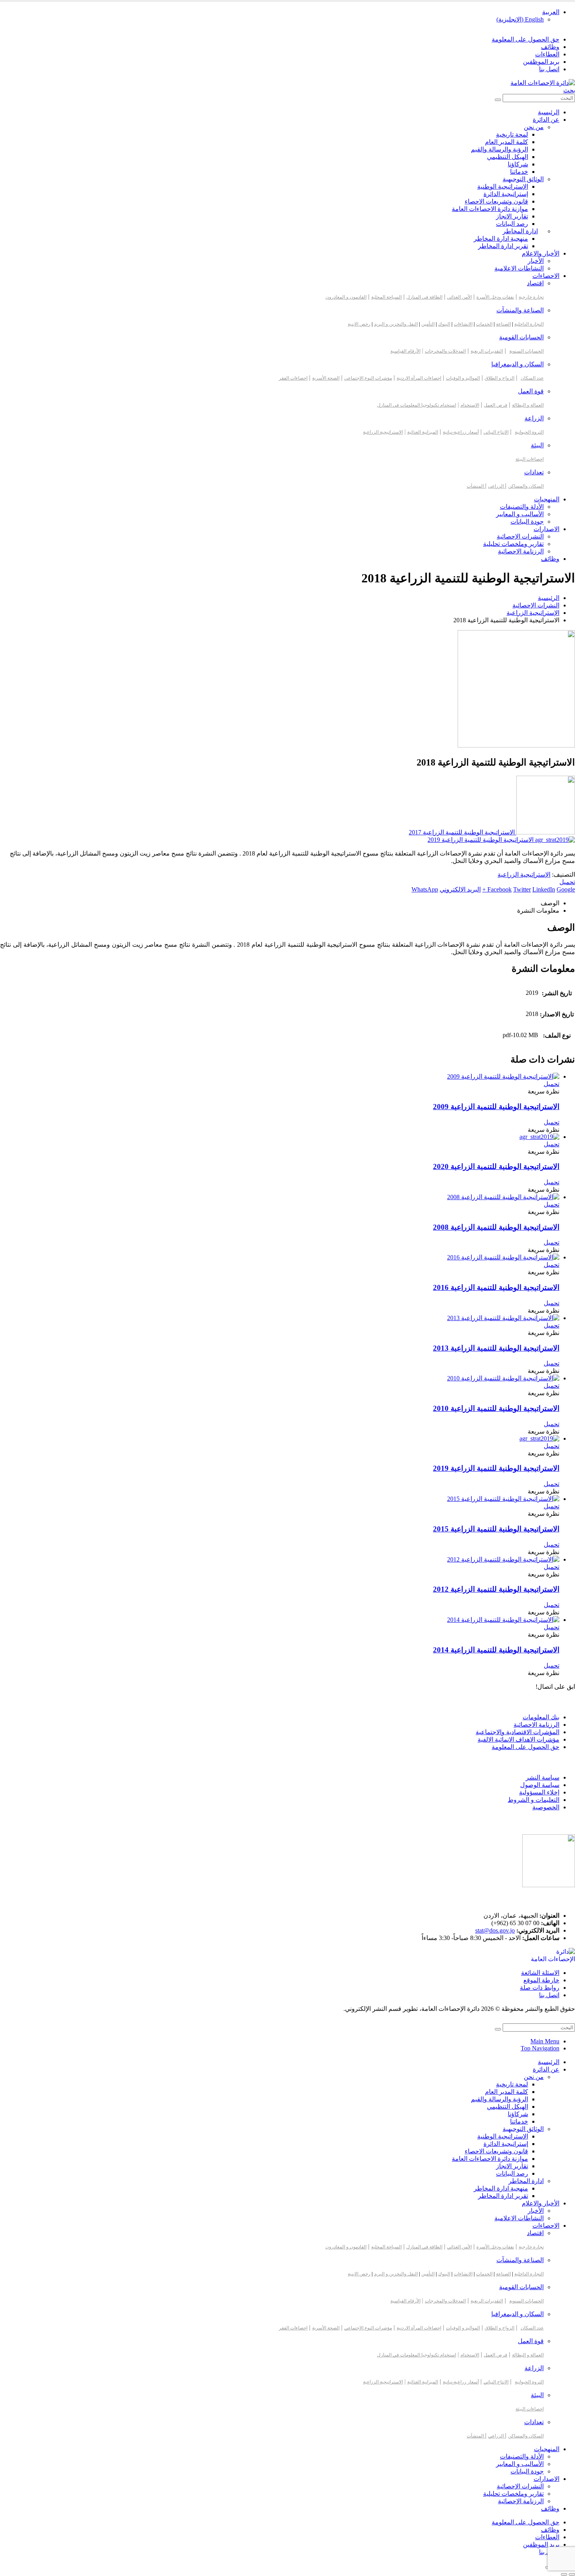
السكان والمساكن (526, 486)
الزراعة (534, 418)
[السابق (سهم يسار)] (572, 2574)
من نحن (534, 127)
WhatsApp (425, 889)
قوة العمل (531, 391)
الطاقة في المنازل (424, 297)
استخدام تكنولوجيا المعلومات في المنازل (417, 405)
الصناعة (503, 324)
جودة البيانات (527, 522)
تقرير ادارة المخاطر (503, 246)
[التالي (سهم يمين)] (564, 2574)
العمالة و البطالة (528, 405)
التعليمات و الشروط (534, 1800)
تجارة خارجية (531, 297)
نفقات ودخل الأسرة (495, 297)
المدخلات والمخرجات (445, 351)
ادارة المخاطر (520, 231)
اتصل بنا (549, 69)
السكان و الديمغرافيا (517, 364)
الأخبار (536, 261)
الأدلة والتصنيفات (522, 507)
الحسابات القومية (521, 337)
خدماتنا (519, 172)
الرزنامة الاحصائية (536, 1725)
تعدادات (534, 472)
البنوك (444, 324)
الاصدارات (546, 529)
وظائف (550, 47)
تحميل (567, 882)
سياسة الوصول (540, 1785)
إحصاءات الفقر (293, 378)
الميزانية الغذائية (423, 432)
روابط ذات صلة (540, 1988)
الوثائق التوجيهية (523, 179)
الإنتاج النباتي (496, 432)
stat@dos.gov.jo (495, 1930)
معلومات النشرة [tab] (538, 911)
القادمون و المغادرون (346, 297)
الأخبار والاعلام (541, 253)
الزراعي (497, 486)
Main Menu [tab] (545, 2041)
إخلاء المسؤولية (539, 1792)
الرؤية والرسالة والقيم (500, 149)
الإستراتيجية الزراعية (524, 875)
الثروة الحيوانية (529, 432)
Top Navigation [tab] (540, 2048)
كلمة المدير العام (507, 142)
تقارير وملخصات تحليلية (513, 544)
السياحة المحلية (386, 297)
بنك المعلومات (541, 1717)
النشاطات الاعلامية (519, 268)
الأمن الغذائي (459, 297)
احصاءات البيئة (530, 459)
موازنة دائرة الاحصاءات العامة (490, 209)
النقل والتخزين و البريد (396, 324)
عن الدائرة (546, 120)
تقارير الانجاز (512, 216)
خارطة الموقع (541, 1980)
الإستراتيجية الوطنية (503, 186)
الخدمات (484, 324)
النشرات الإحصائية (520, 536)
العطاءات (547, 54)
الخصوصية (546, 1807)
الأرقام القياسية (405, 351)
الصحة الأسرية (326, 378)
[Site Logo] (543, 83)
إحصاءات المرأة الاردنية (419, 378)
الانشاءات (463, 324)
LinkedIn (544, 889)
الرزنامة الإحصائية (521, 551)
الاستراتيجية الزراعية (383, 432)
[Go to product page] (280, 1076)
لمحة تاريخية (512, 134)
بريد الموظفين (541, 62)
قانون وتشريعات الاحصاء (496, 201)
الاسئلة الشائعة (540, 1973)
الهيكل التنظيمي (508, 157)
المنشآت (476, 486)
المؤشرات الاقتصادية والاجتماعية (517, 1732)
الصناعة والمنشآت (520, 310)
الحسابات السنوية (526, 351)
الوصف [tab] (550, 903)
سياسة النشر (543, 1777)
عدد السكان (532, 378)
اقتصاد (535, 283)
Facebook (500, 889)
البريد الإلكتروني (460, 889)
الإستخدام (470, 405)
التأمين (428, 324)
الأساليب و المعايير (520, 514)
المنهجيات (547, 499)
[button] (569, 90)
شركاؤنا (518, 164)
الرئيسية (549, 112)
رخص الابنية (359, 324)
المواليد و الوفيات (463, 378)
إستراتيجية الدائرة (506, 194)
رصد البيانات (512, 224)
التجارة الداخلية (529, 324)
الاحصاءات (546, 276)
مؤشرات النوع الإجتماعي (368, 378)
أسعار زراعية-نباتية (461, 432)
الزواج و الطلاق (500, 378)
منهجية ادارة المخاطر (501, 239)
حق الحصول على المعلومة (526, 39)
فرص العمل (496, 405)
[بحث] (498, 100)
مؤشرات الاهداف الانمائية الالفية (518, 1739)
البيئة (537, 445)
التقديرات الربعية (487, 351)
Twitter (522, 889)
